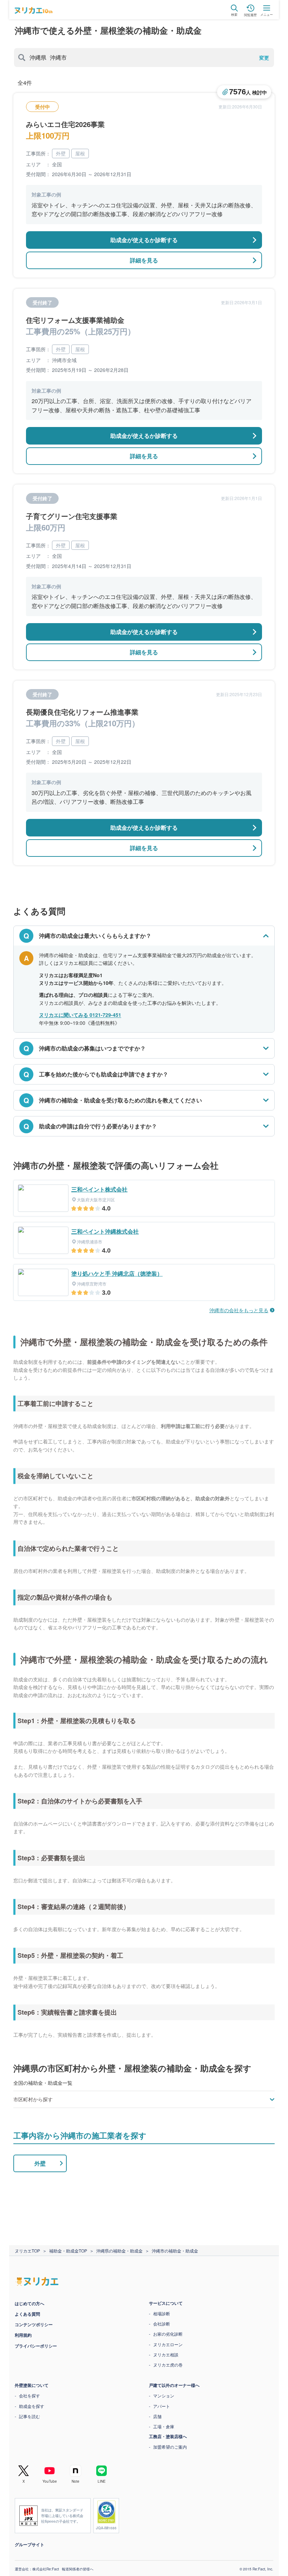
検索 (234, 15)
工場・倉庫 (161, 2426)
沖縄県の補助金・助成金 (117, 2251)
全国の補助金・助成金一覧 (43, 2083)
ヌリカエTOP (25, 2251)
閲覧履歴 (250, 15)
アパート (159, 2406)
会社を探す (27, 2395)
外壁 (38, 2163)
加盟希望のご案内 (168, 2447)
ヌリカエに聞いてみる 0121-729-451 (80, 1015)
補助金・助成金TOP (66, 2251)
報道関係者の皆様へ (75, 2569)
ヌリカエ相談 (163, 2354)
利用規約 (21, 2335)
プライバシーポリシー (33, 2346)
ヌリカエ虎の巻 (165, 2365)
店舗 (155, 2416)
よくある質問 (25, 2314)
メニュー (267, 15)
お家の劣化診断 (165, 2334)
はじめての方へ (27, 2303)
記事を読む (27, 2416)
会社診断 (159, 2324)
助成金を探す (29, 2406)
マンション (161, 2395)
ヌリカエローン (165, 2344)
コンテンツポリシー (31, 2324)
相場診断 (159, 2313)
